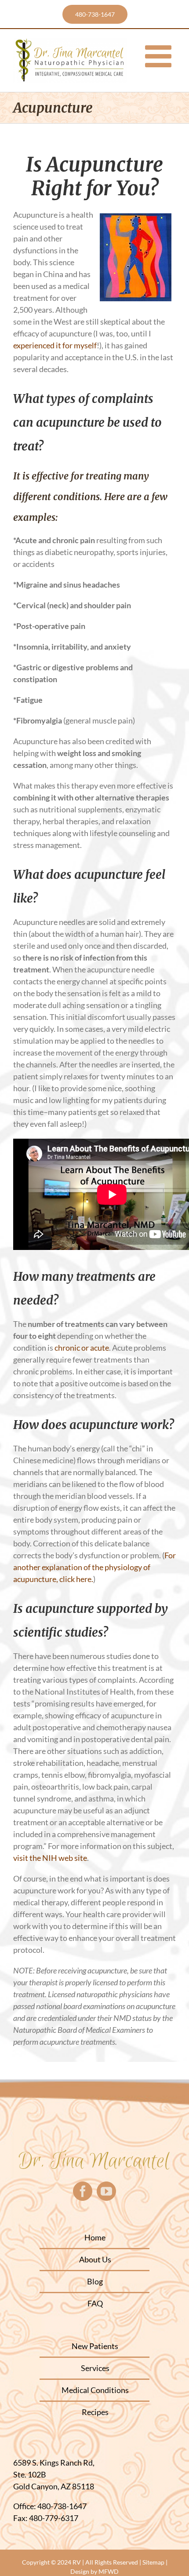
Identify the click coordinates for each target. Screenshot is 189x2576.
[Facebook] (83, 2191)
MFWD (109, 2571)
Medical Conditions (95, 2390)
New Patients (95, 2346)
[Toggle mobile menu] (160, 56)
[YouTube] (106, 2191)
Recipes (95, 2412)
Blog (95, 2281)
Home (95, 2237)
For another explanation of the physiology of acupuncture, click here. (94, 1567)
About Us (95, 2259)
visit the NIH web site (50, 1858)
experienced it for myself (55, 345)
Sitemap (153, 2562)
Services (95, 2368)
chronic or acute (81, 1348)
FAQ (95, 2303)
